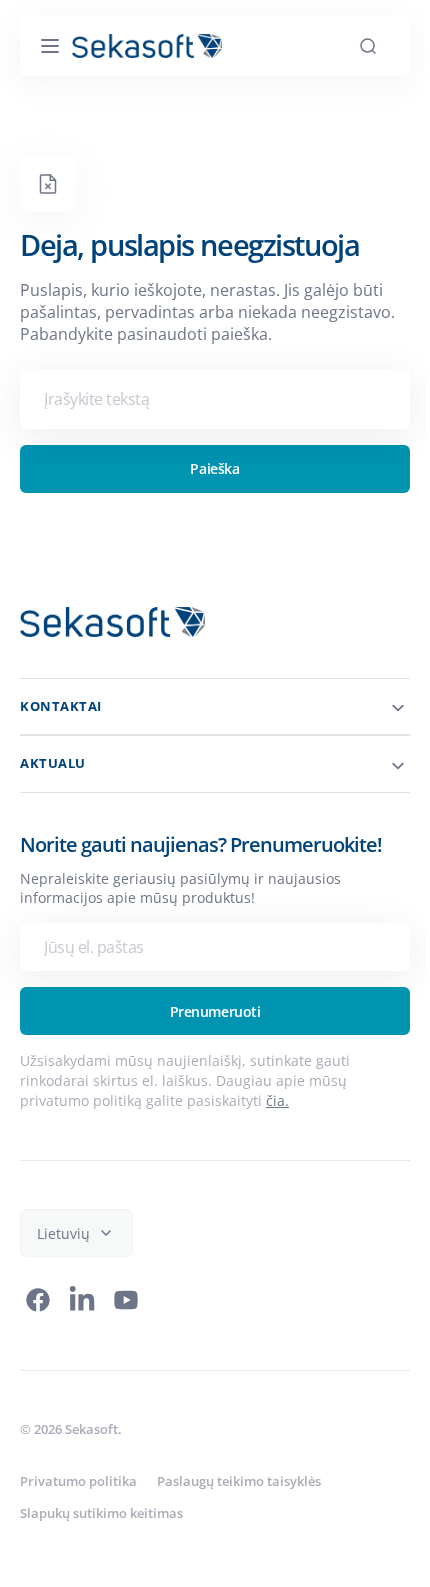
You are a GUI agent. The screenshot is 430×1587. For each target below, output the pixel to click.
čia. (277, 1100)
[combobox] (207, 399)
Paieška (207, 468)
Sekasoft (91, 1429)
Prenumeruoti (207, 1011)
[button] (50, 46)
